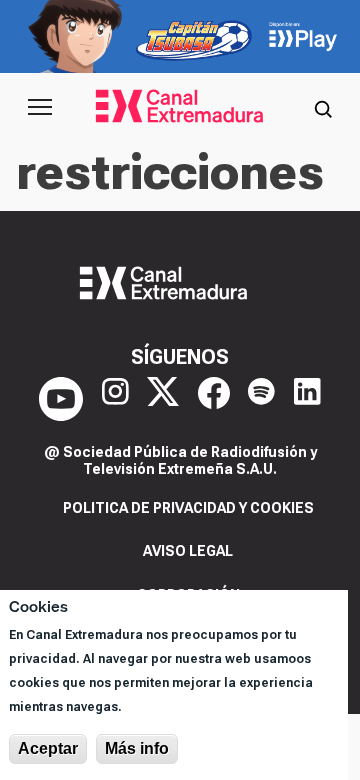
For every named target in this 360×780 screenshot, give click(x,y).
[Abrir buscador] (323, 107)
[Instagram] (115, 399)
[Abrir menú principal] (40, 107)
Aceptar (48, 748)
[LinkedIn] (307, 399)
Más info (137, 748)
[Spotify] (261, 399)
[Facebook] (214, 399)
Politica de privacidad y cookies (188, 508)
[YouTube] (61, 399)
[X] (163, 399)
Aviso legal (188, 551)
